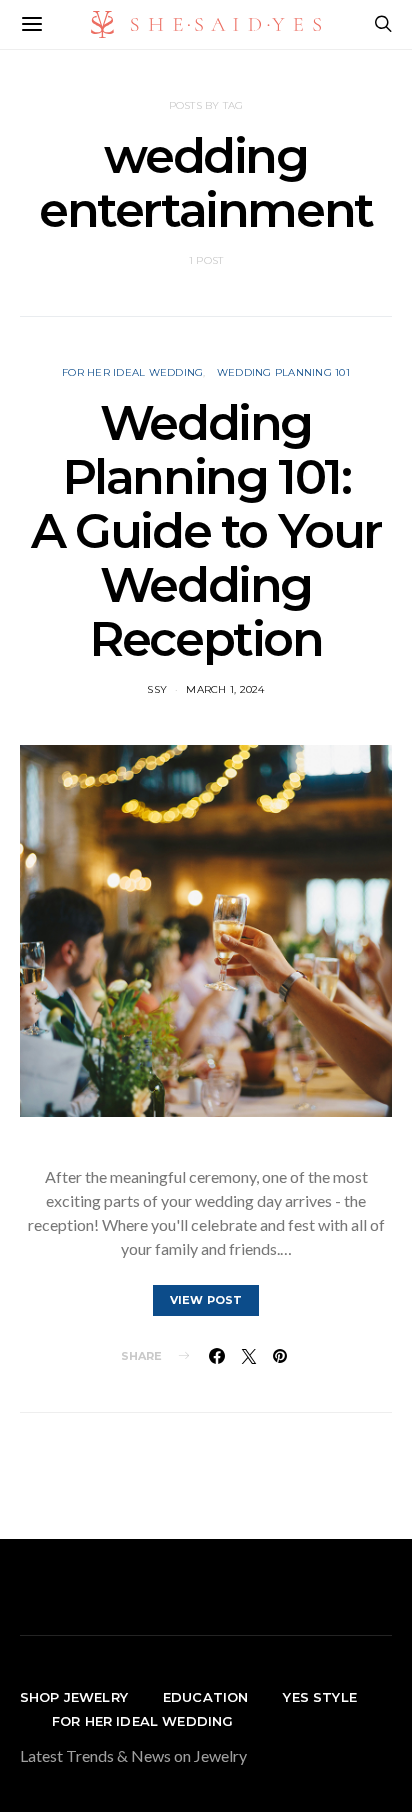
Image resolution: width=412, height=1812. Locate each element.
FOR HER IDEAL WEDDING (142, 1721)
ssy (157, 689)
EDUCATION (205, 1697)
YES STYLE (319, 1697)
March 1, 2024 (225, 689)
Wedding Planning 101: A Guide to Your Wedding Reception (206, 531)
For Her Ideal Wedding (132, 372)
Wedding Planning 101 (283, 372)
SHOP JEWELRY (74, 1697)
